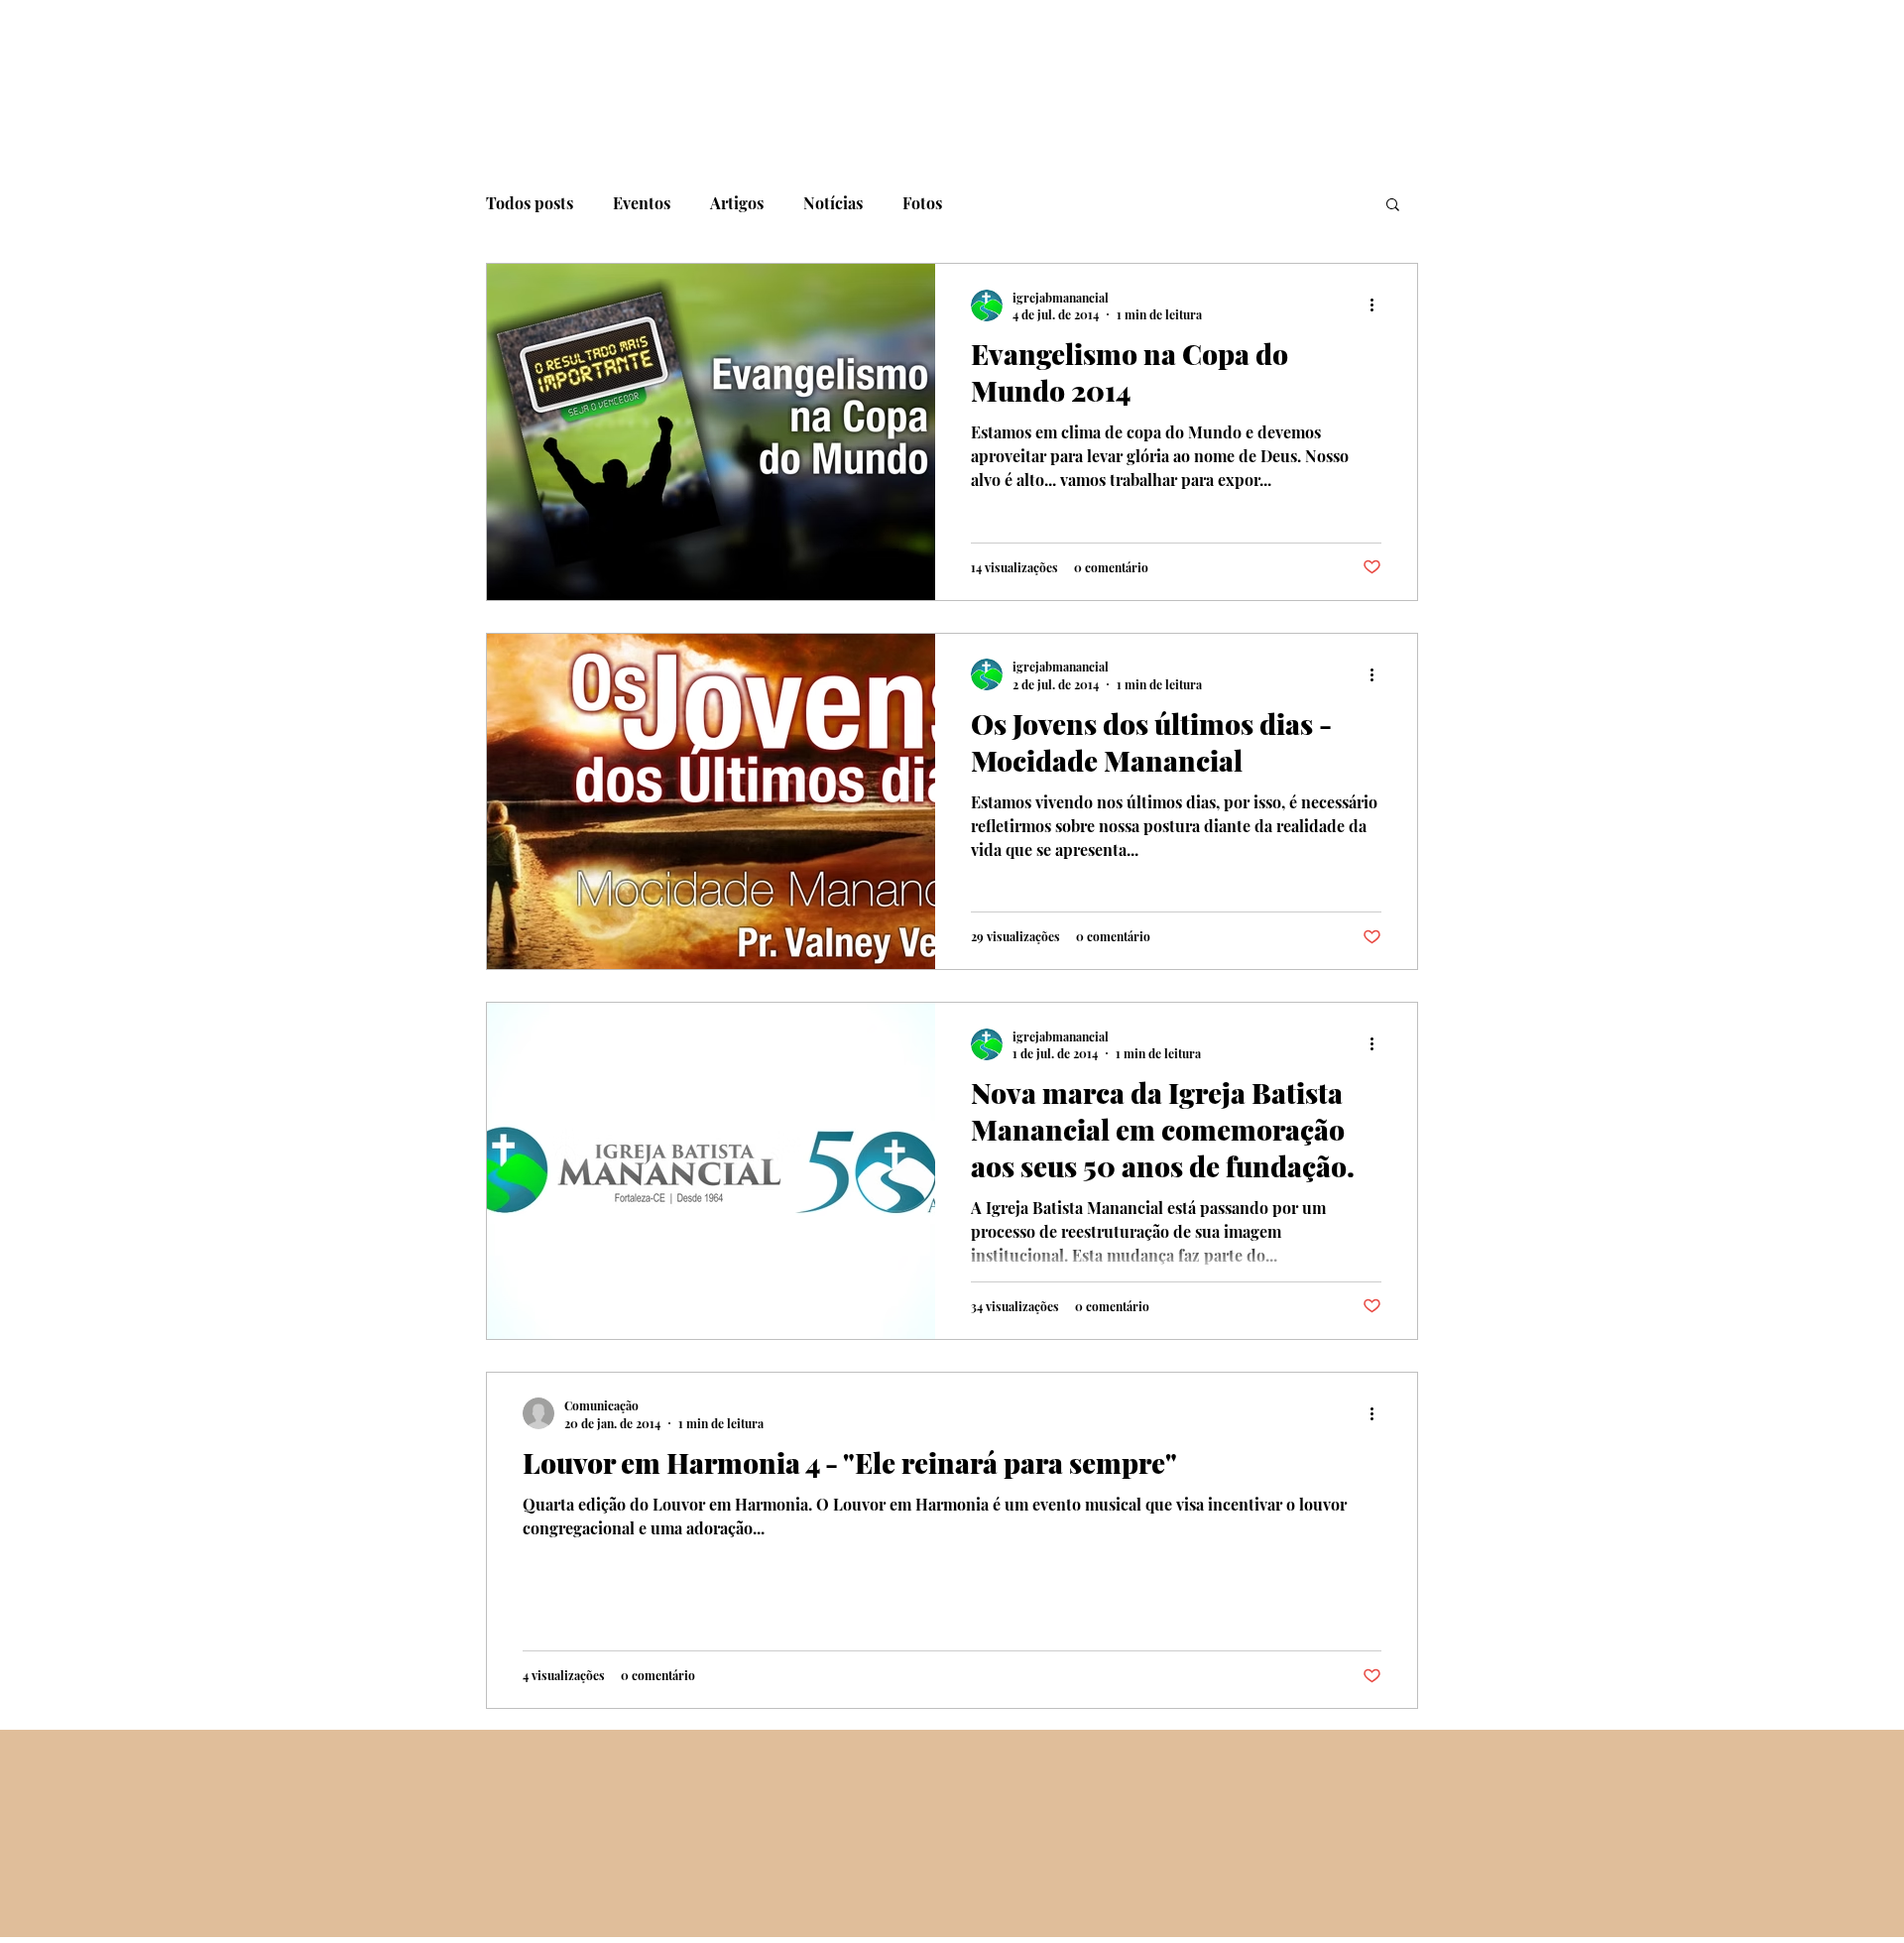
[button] (1393, 206)
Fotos (922, 203)
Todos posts (530, 203)
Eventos (642, 203)
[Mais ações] (1378, 305)
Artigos (737, 203)
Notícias (833, 203)
